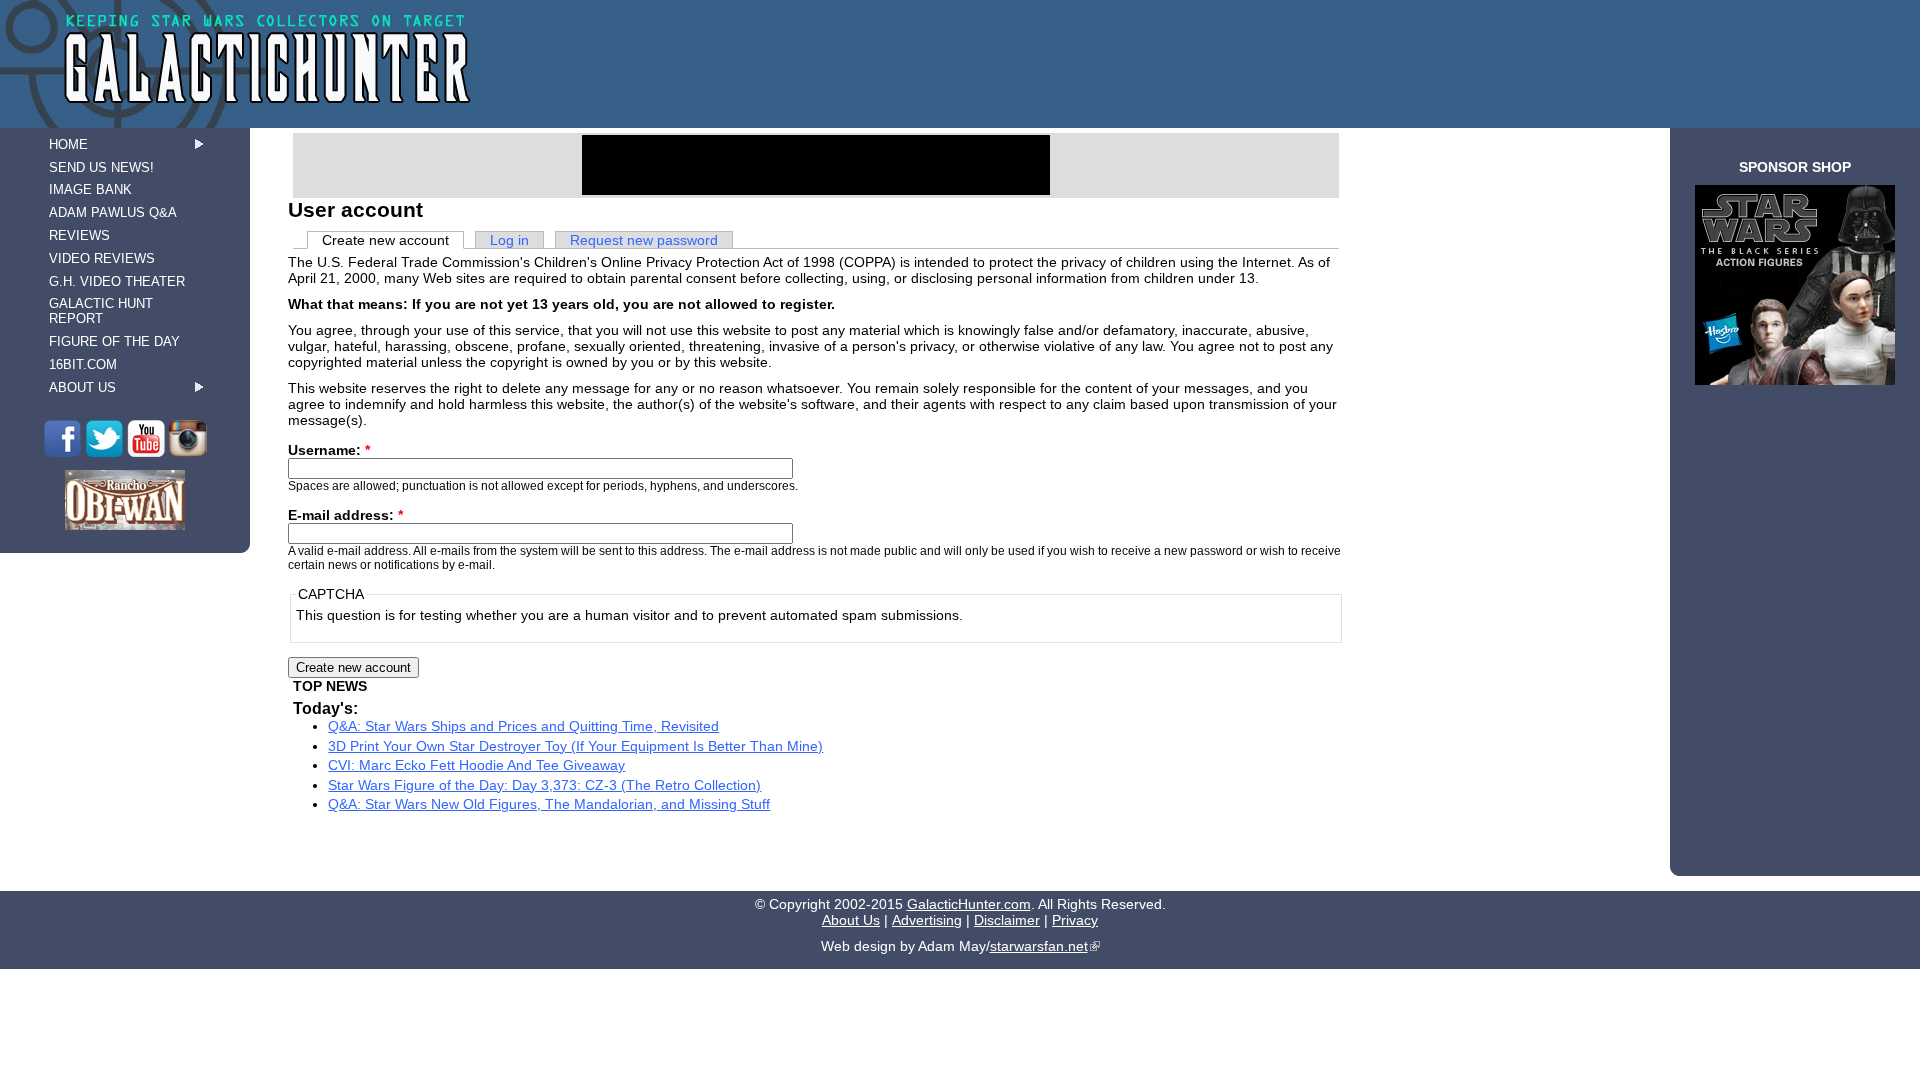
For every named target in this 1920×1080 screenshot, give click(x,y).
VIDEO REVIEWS (102, 258)
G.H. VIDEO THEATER (117, 281)
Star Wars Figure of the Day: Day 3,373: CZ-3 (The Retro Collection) (544, 785)
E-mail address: (345, 515)
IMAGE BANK (90, 189)
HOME (68, 144)
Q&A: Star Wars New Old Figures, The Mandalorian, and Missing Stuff (549, 804)
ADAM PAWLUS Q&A (113, 212)
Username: (329, 450)
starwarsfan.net (1039, 946)
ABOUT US (82, 387)
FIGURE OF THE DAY (114, 341)
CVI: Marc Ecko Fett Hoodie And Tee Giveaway (476, 765)
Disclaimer (1007, 920)
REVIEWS (79, 235)
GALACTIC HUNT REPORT (101, 311)
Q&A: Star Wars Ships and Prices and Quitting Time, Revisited (523, 726)
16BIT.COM (83, 364)
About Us (851, 920)
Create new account (385, 240)
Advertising (927, 920)
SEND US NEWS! (101, 167)
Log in (509, 240)
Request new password (644, 240)
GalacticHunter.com (969, 904)
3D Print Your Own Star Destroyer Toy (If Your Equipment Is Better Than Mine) (575, 746)
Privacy (1075, 920)
